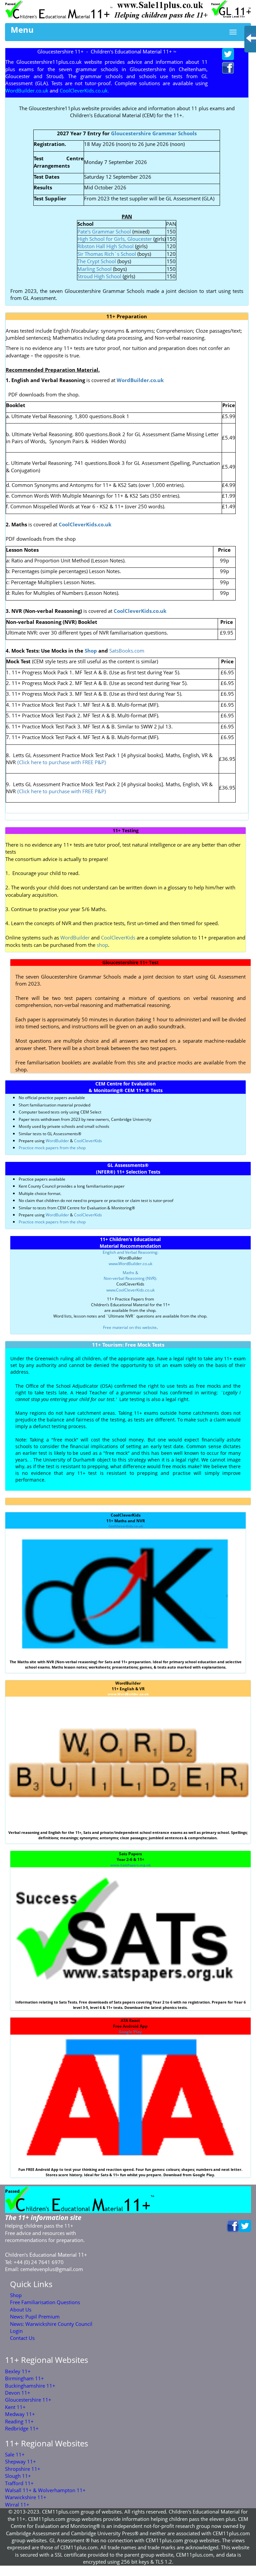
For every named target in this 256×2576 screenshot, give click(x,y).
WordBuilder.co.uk (140, 380)
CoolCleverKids (118, 937)
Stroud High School (99, 276)
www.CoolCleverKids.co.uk (130, 1290)
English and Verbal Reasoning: (130, 1252)
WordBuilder (75, 937)
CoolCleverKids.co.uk (126, 1526)
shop (102, 945)
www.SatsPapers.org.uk (130, 1865)
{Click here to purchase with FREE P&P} (61, 762)
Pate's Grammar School (104, 231)
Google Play (130, 2032)
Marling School (94, 269)
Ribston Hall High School (106, 246)
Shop (91, 651)
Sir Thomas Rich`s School (107, 254)
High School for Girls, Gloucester (115, 239)
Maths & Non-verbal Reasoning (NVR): (130, 1275)
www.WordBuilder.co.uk (130, 1264)
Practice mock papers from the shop (52, 1148)
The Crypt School (97, 261)
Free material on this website (130, 1327)
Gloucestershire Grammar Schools (154, 133)
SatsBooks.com (127, 651)
